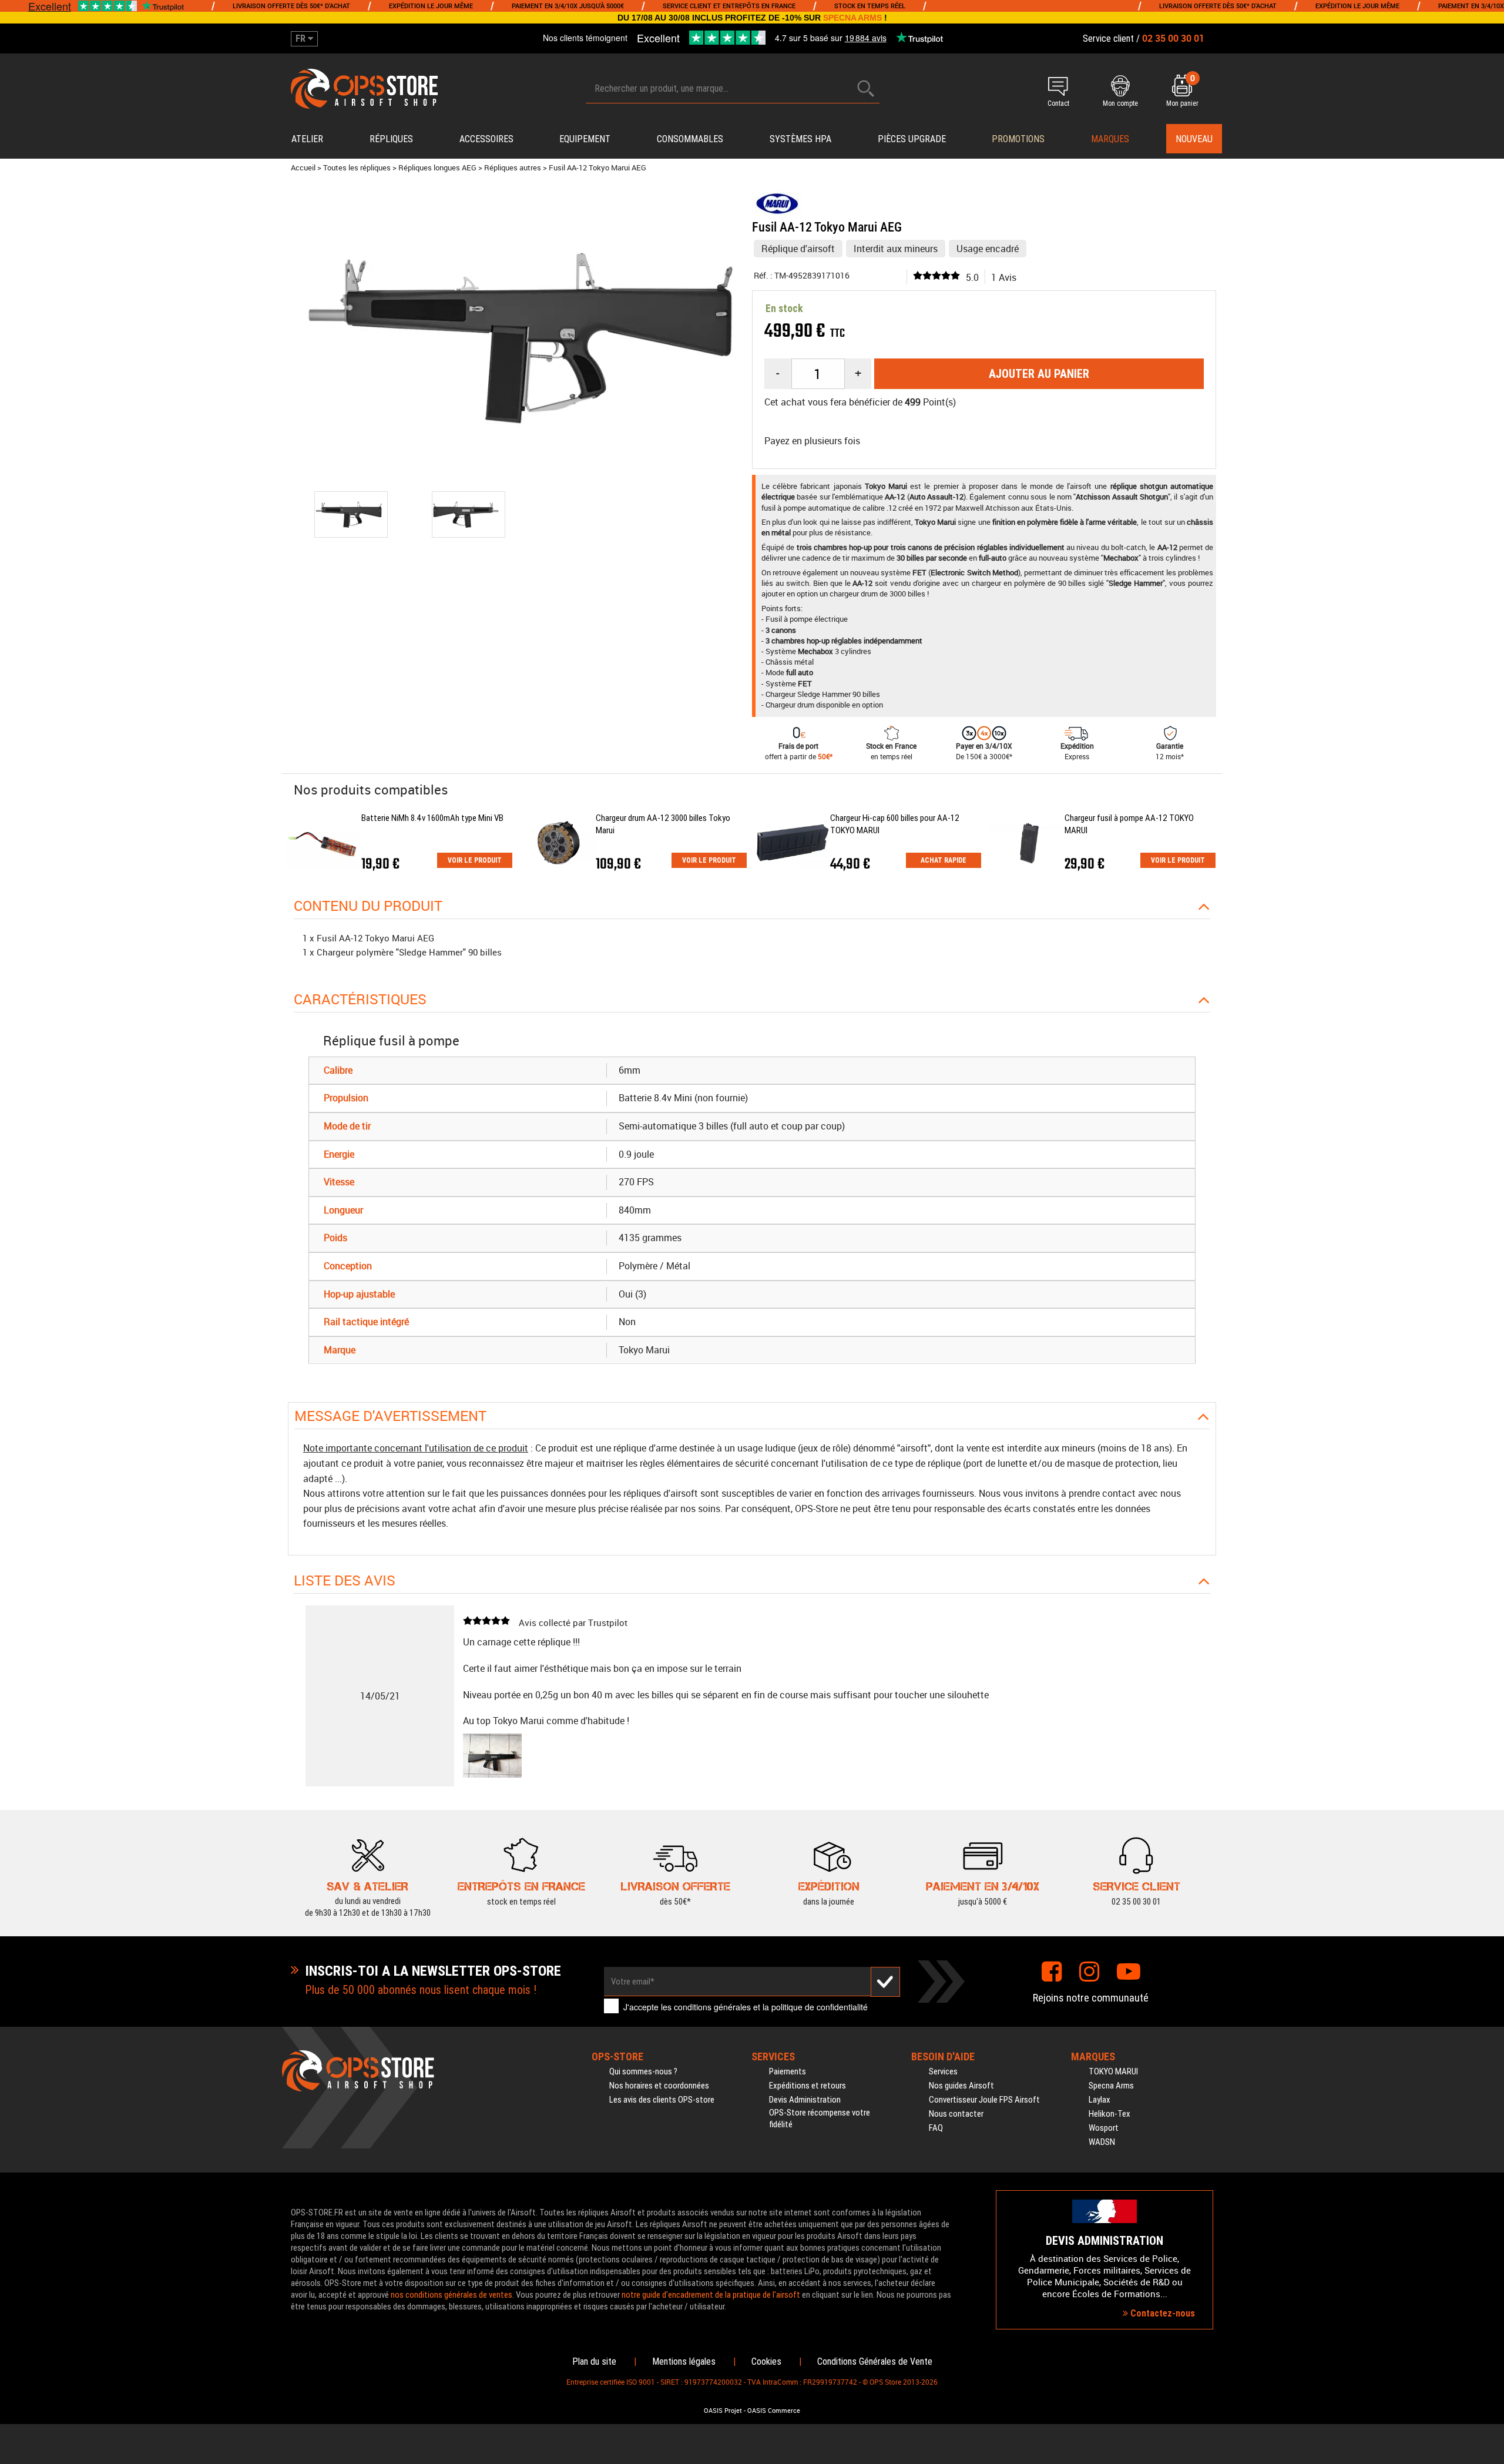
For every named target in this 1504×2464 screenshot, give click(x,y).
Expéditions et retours (808, 2086)
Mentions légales (684, 2361)
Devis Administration (805, 2100)
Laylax (1100, 2100)
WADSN (1102, 2142)
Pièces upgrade (912, 139)
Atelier (307, 139)
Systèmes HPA (800, 139)
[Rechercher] (866, 88)
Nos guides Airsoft (961, 2086)
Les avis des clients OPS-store (662, 2100)
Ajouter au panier (1039, 374)
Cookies (766, 2361)
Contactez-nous (1161, 2313)
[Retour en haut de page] (1489, 1467)
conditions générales (712, 2007)
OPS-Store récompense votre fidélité (820, 2118)
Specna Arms (1111, 2086)
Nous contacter (956, 2114)
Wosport (1104, 2128)
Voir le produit (475, 860)
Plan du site (594, 2361)
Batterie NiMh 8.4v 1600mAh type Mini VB (432, 818)
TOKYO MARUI (1113, 2071)
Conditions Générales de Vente (875, 2361)
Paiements (788, 2071)
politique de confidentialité (820, 2007)
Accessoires (486, 139)
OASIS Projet (723, 2411)
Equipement (585, 139)
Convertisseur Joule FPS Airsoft (984, 2100)
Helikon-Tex (1109, 2114)
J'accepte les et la (746, 2007)
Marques (1110, 139)
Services (943, 2071)
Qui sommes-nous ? (643, 2071)
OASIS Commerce (774, 2411)
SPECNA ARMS (852, 18)
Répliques (391, 139)
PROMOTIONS (1018, 139)
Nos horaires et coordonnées (659, 2086)
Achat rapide (944, 860)
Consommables (690, 139)
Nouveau (1194, 139)
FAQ (936, 2128)
